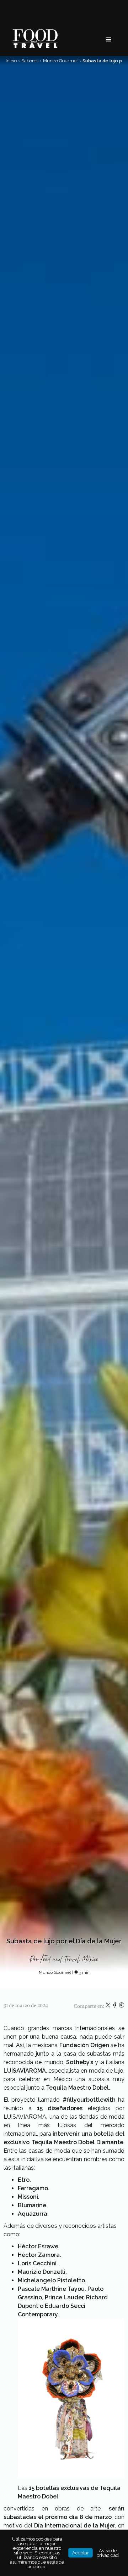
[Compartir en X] (109, 2006)
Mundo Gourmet (60, 61)
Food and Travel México (70, 1959)
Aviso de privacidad (108, 2553)
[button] (109, 40)
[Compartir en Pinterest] (122, 2006)
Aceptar (81, 2553)
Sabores (30, 61)
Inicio (11, 61)
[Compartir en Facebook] (115, 2006)
